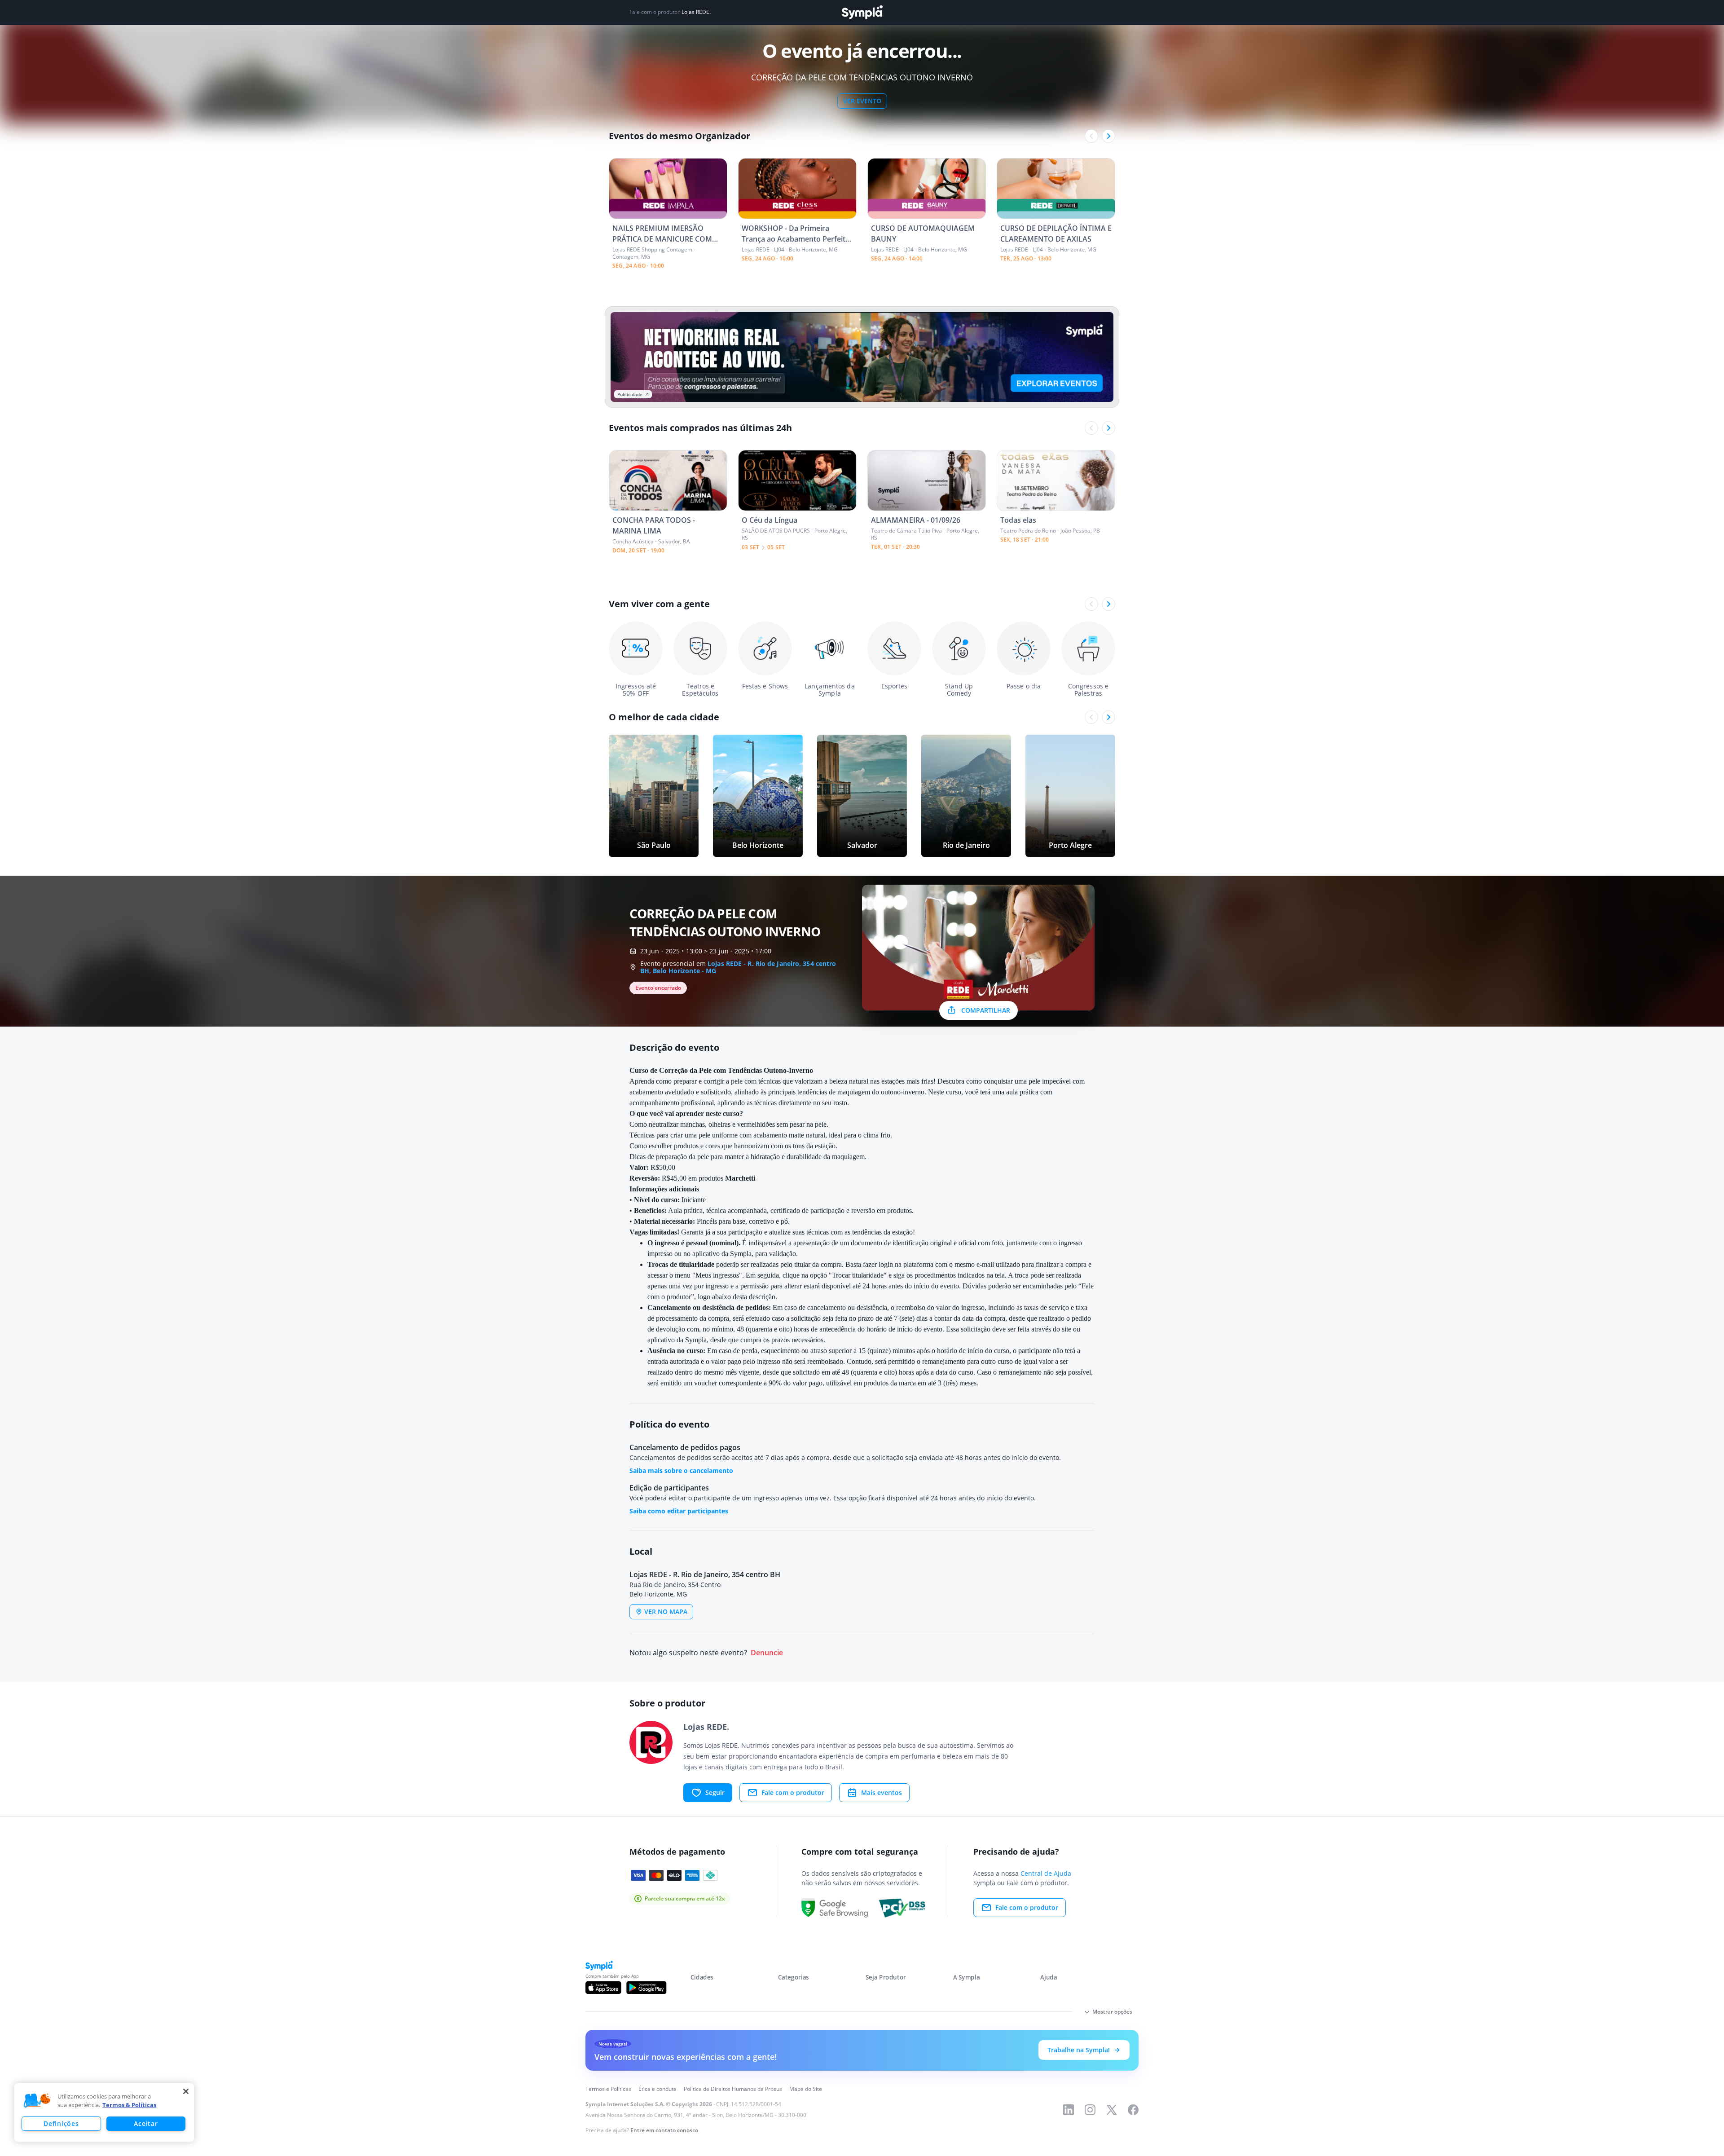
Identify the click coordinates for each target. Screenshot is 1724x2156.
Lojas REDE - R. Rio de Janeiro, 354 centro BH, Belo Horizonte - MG (738, 967)
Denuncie (767, 1653)
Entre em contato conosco (664, 2130)
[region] (104, 2112)
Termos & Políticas (129, 2105)
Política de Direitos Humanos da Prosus (733, 2089)
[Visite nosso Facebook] (1133, 2110)
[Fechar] (186, 2091)
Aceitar (146, 2123)
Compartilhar (986, 1010)
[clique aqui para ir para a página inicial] (862, 12)
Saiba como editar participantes (679, 1511)
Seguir (715, 1792)
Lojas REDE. (696, 12)
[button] (37, 2101)
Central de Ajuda (1046, 1873)
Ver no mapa (666, 1611)
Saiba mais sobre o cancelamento (681, 1470)
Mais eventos (882, 1792)
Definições (61, 2123)
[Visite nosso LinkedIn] (1069, 2110)
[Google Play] (646, 1988)
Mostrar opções (1112, 2012)
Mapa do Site (806, 2089)
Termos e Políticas (608, 2089)
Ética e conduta (657, 2089)
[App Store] (603, 1988)
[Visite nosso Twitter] (1112, 2110)
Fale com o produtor (793, 1792)
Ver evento (862, 101)
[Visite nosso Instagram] (1090, 2110)
